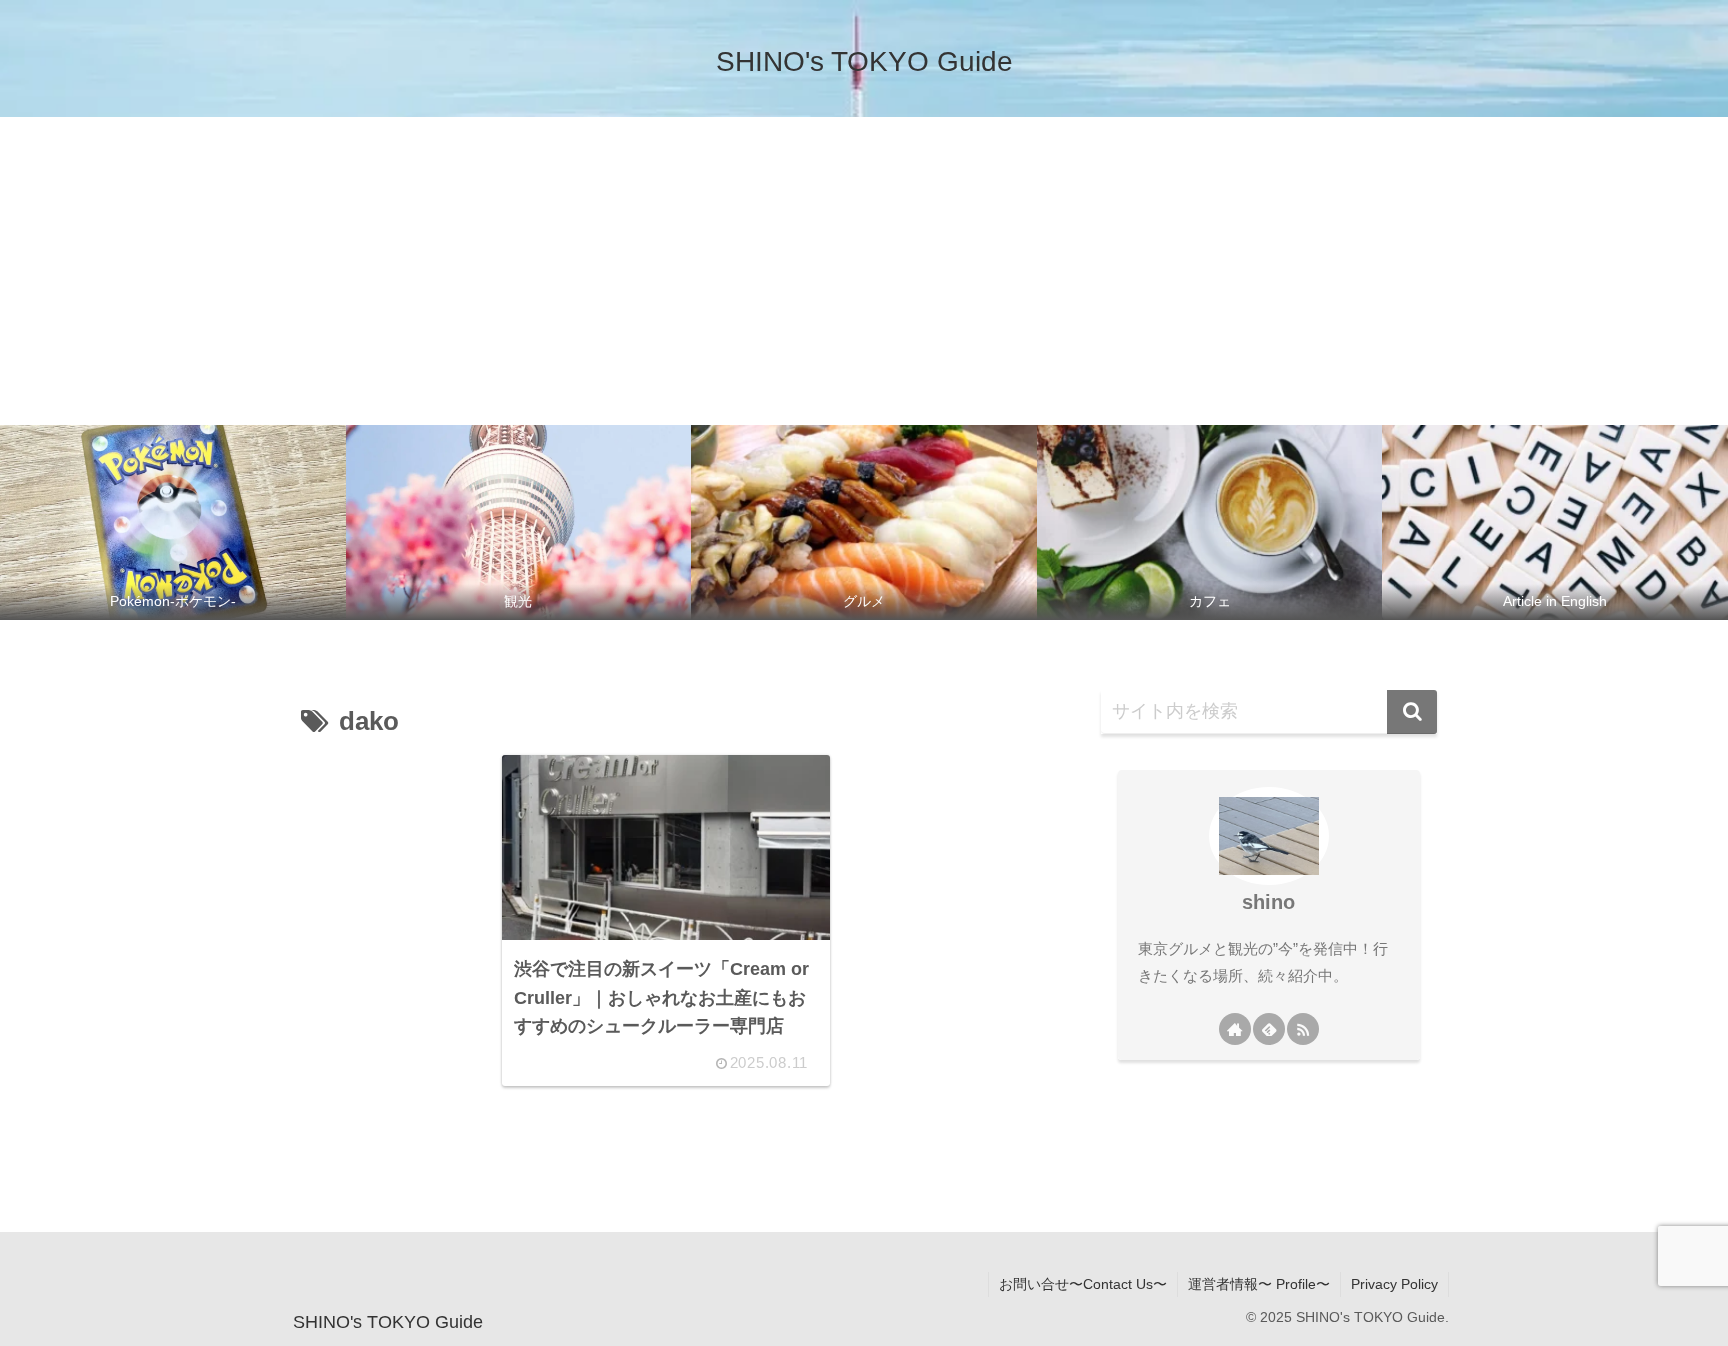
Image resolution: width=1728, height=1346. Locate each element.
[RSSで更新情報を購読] (1303, 1029)
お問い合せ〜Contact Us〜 (1083, 1284)
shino (1268, 902)
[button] (1412, 712)
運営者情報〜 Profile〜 (1259, 1284)
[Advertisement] (864, 267)
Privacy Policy (1394, 1284)
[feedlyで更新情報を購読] (1269, 1029)
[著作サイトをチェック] (1235, 1029)
